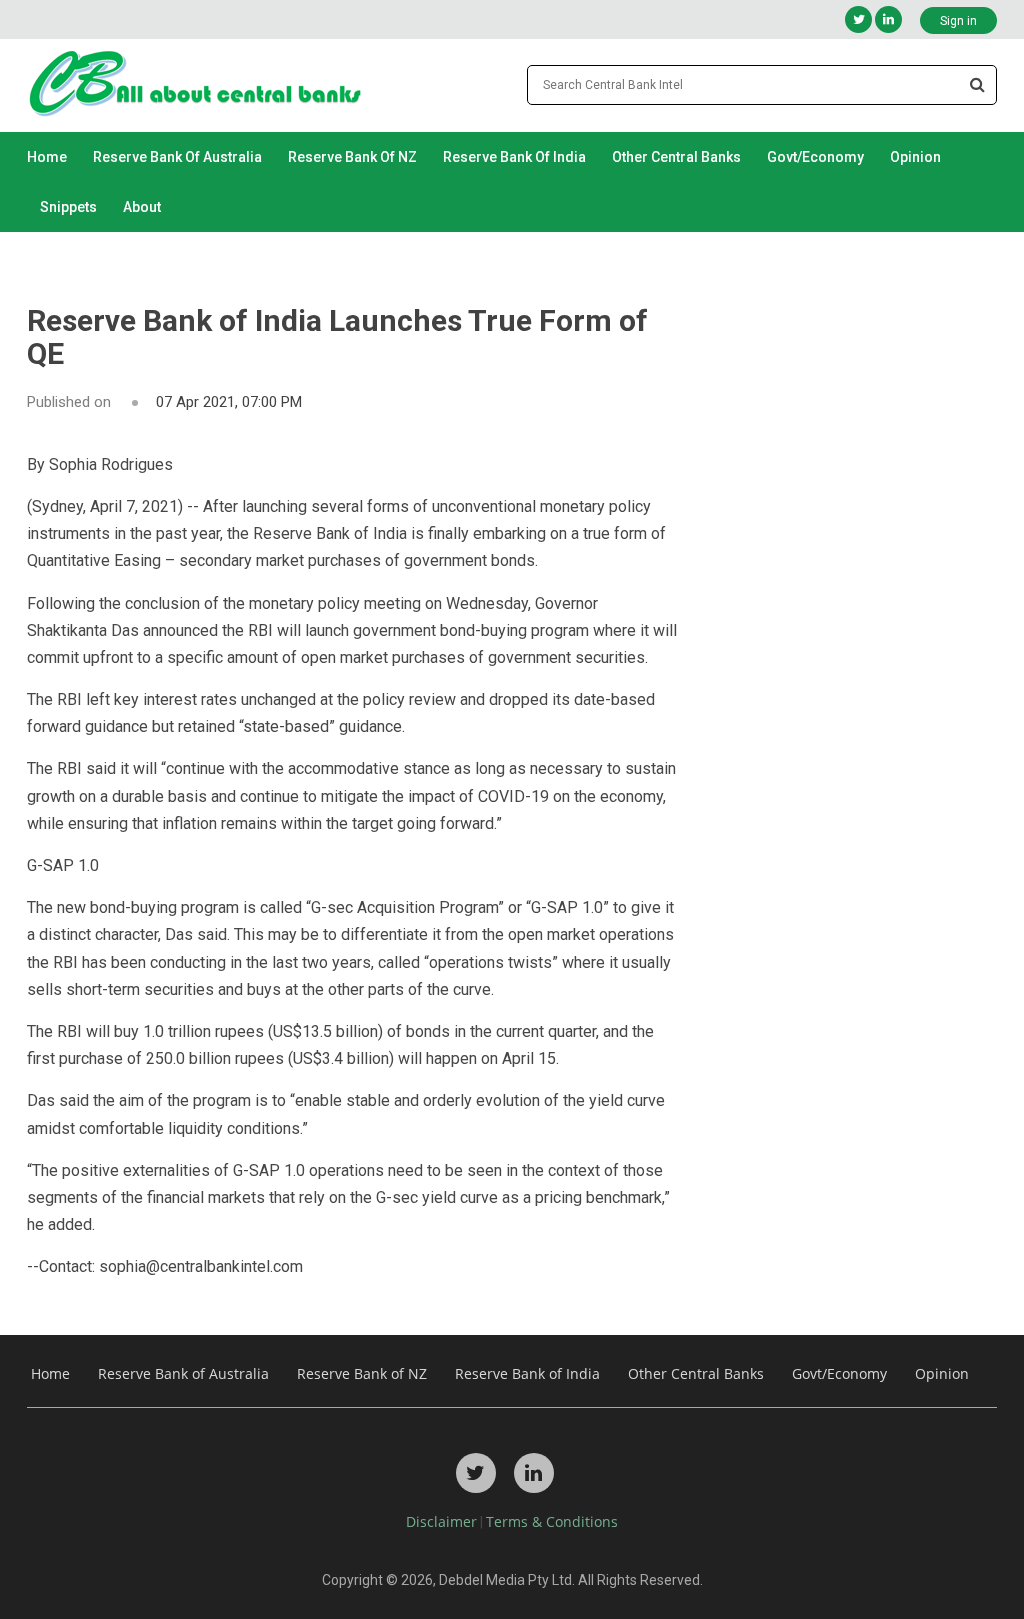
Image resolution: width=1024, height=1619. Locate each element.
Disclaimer (441, 1521)
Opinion (915, 157)
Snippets (68, 207)
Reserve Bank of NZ (352, 157)
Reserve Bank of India (514, 157)
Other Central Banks (676, 157)
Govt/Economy (815, 157)
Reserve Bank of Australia (177, 157)
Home (47, 157)
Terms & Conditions (552, 1521)
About (142, 207)
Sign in (958, 21)
